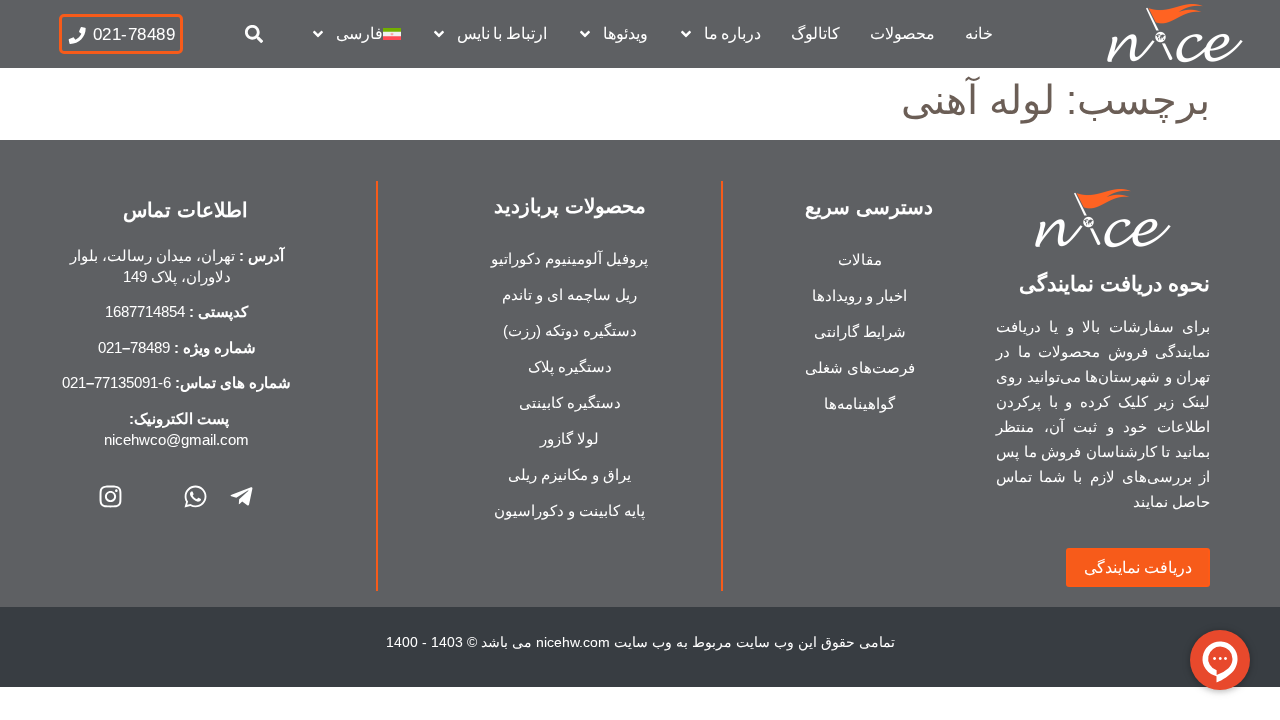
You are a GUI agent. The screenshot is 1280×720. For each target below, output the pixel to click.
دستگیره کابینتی (570, 402)
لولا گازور (569, 438)
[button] (254, 34)
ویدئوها (625, 33)
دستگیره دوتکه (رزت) (570, 330)
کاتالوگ (815, 33)
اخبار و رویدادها (859, 295)
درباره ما (732, 33)
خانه (979, 33)
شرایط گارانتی (860, 331)
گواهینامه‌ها (859, 403)
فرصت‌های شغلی (860, 367)
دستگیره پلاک (570, 366)
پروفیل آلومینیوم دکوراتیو (569, 258)
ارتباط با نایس (502, 33)
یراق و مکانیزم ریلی (569, 474)
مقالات (860, 259)
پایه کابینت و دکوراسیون (569, 510)
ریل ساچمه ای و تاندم (569, 294)
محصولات (902, 33)
